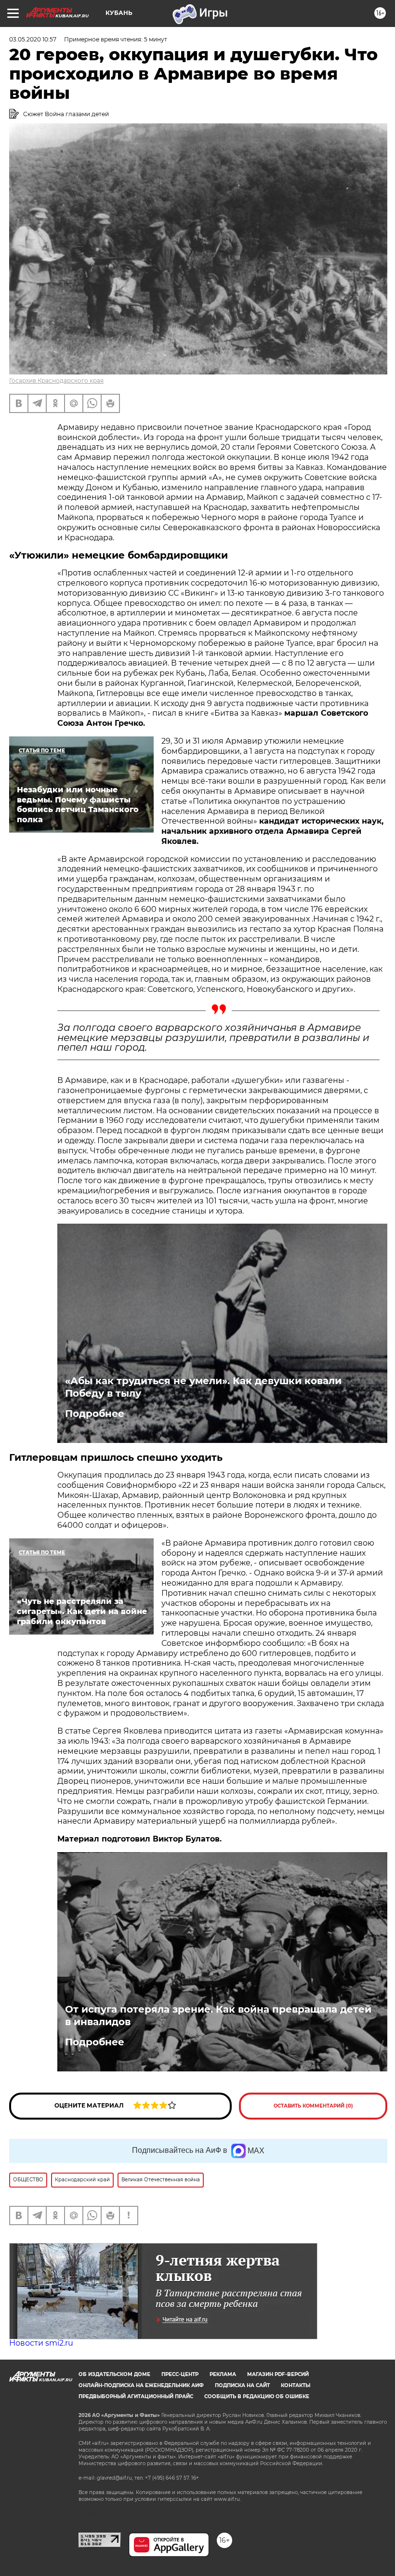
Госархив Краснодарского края (56, 380)
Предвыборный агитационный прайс (136, 2396)
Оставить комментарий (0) (313, 2106)
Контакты (296, 2385)
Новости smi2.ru (41, 2343)
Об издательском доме (114, 2374)
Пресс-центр (180, 2374)
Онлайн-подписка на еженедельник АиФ (141, 2385)
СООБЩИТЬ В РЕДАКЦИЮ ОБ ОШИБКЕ (257, 2396)
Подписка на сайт (242, 2385)
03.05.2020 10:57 (33, 39)
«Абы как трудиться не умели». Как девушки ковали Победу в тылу (203, 1387)
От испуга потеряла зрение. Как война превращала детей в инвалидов (218, 2015)
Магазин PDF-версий (278, 2374)
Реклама (223, 2374)
